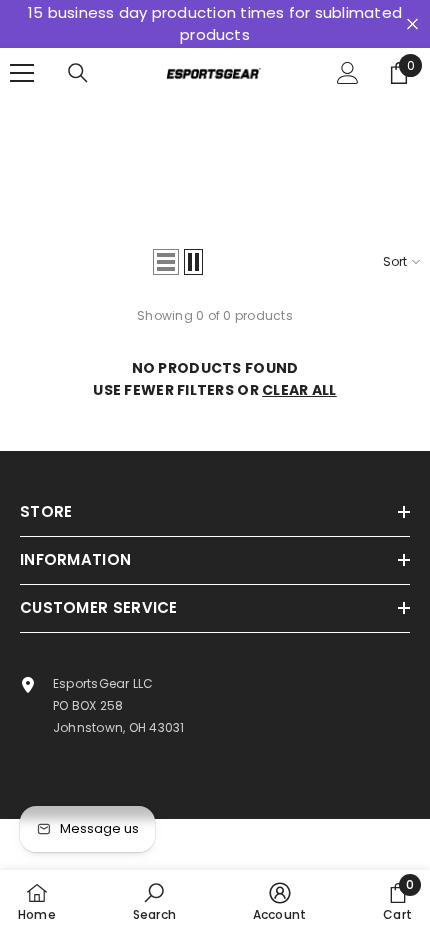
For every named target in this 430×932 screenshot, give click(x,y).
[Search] (78, 73)
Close (412, 24)
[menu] (22, 73)
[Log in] (348, 73)
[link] (154, 901)
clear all (299, 390)
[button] (166, 262)
